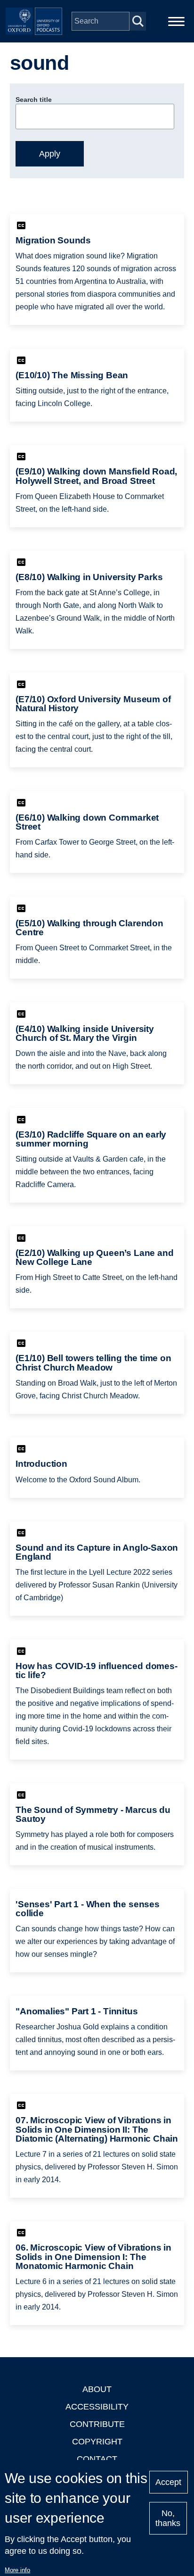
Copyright (97, 2442)
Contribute (97, 2424)
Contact (97, 2459)
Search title (34, 100)
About (97, 2389)
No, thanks (168, 2518)
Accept (168, 2482)
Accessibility (97, 2407)
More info (17, 2570)
